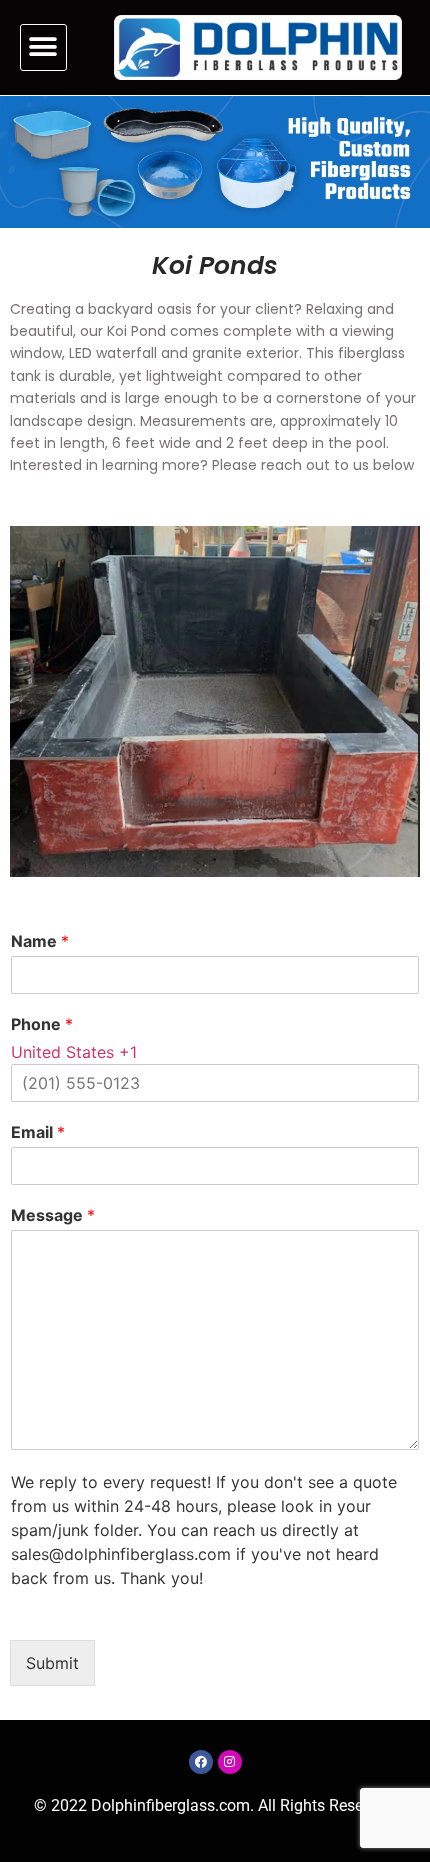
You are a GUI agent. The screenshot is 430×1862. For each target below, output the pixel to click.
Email (38, 1132)
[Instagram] (230, 1762)
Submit (52, 1663)
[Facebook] (201, 1762)
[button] (43, 47)
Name (40, 941)
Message (53, 1215)
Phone (42, 1024)
